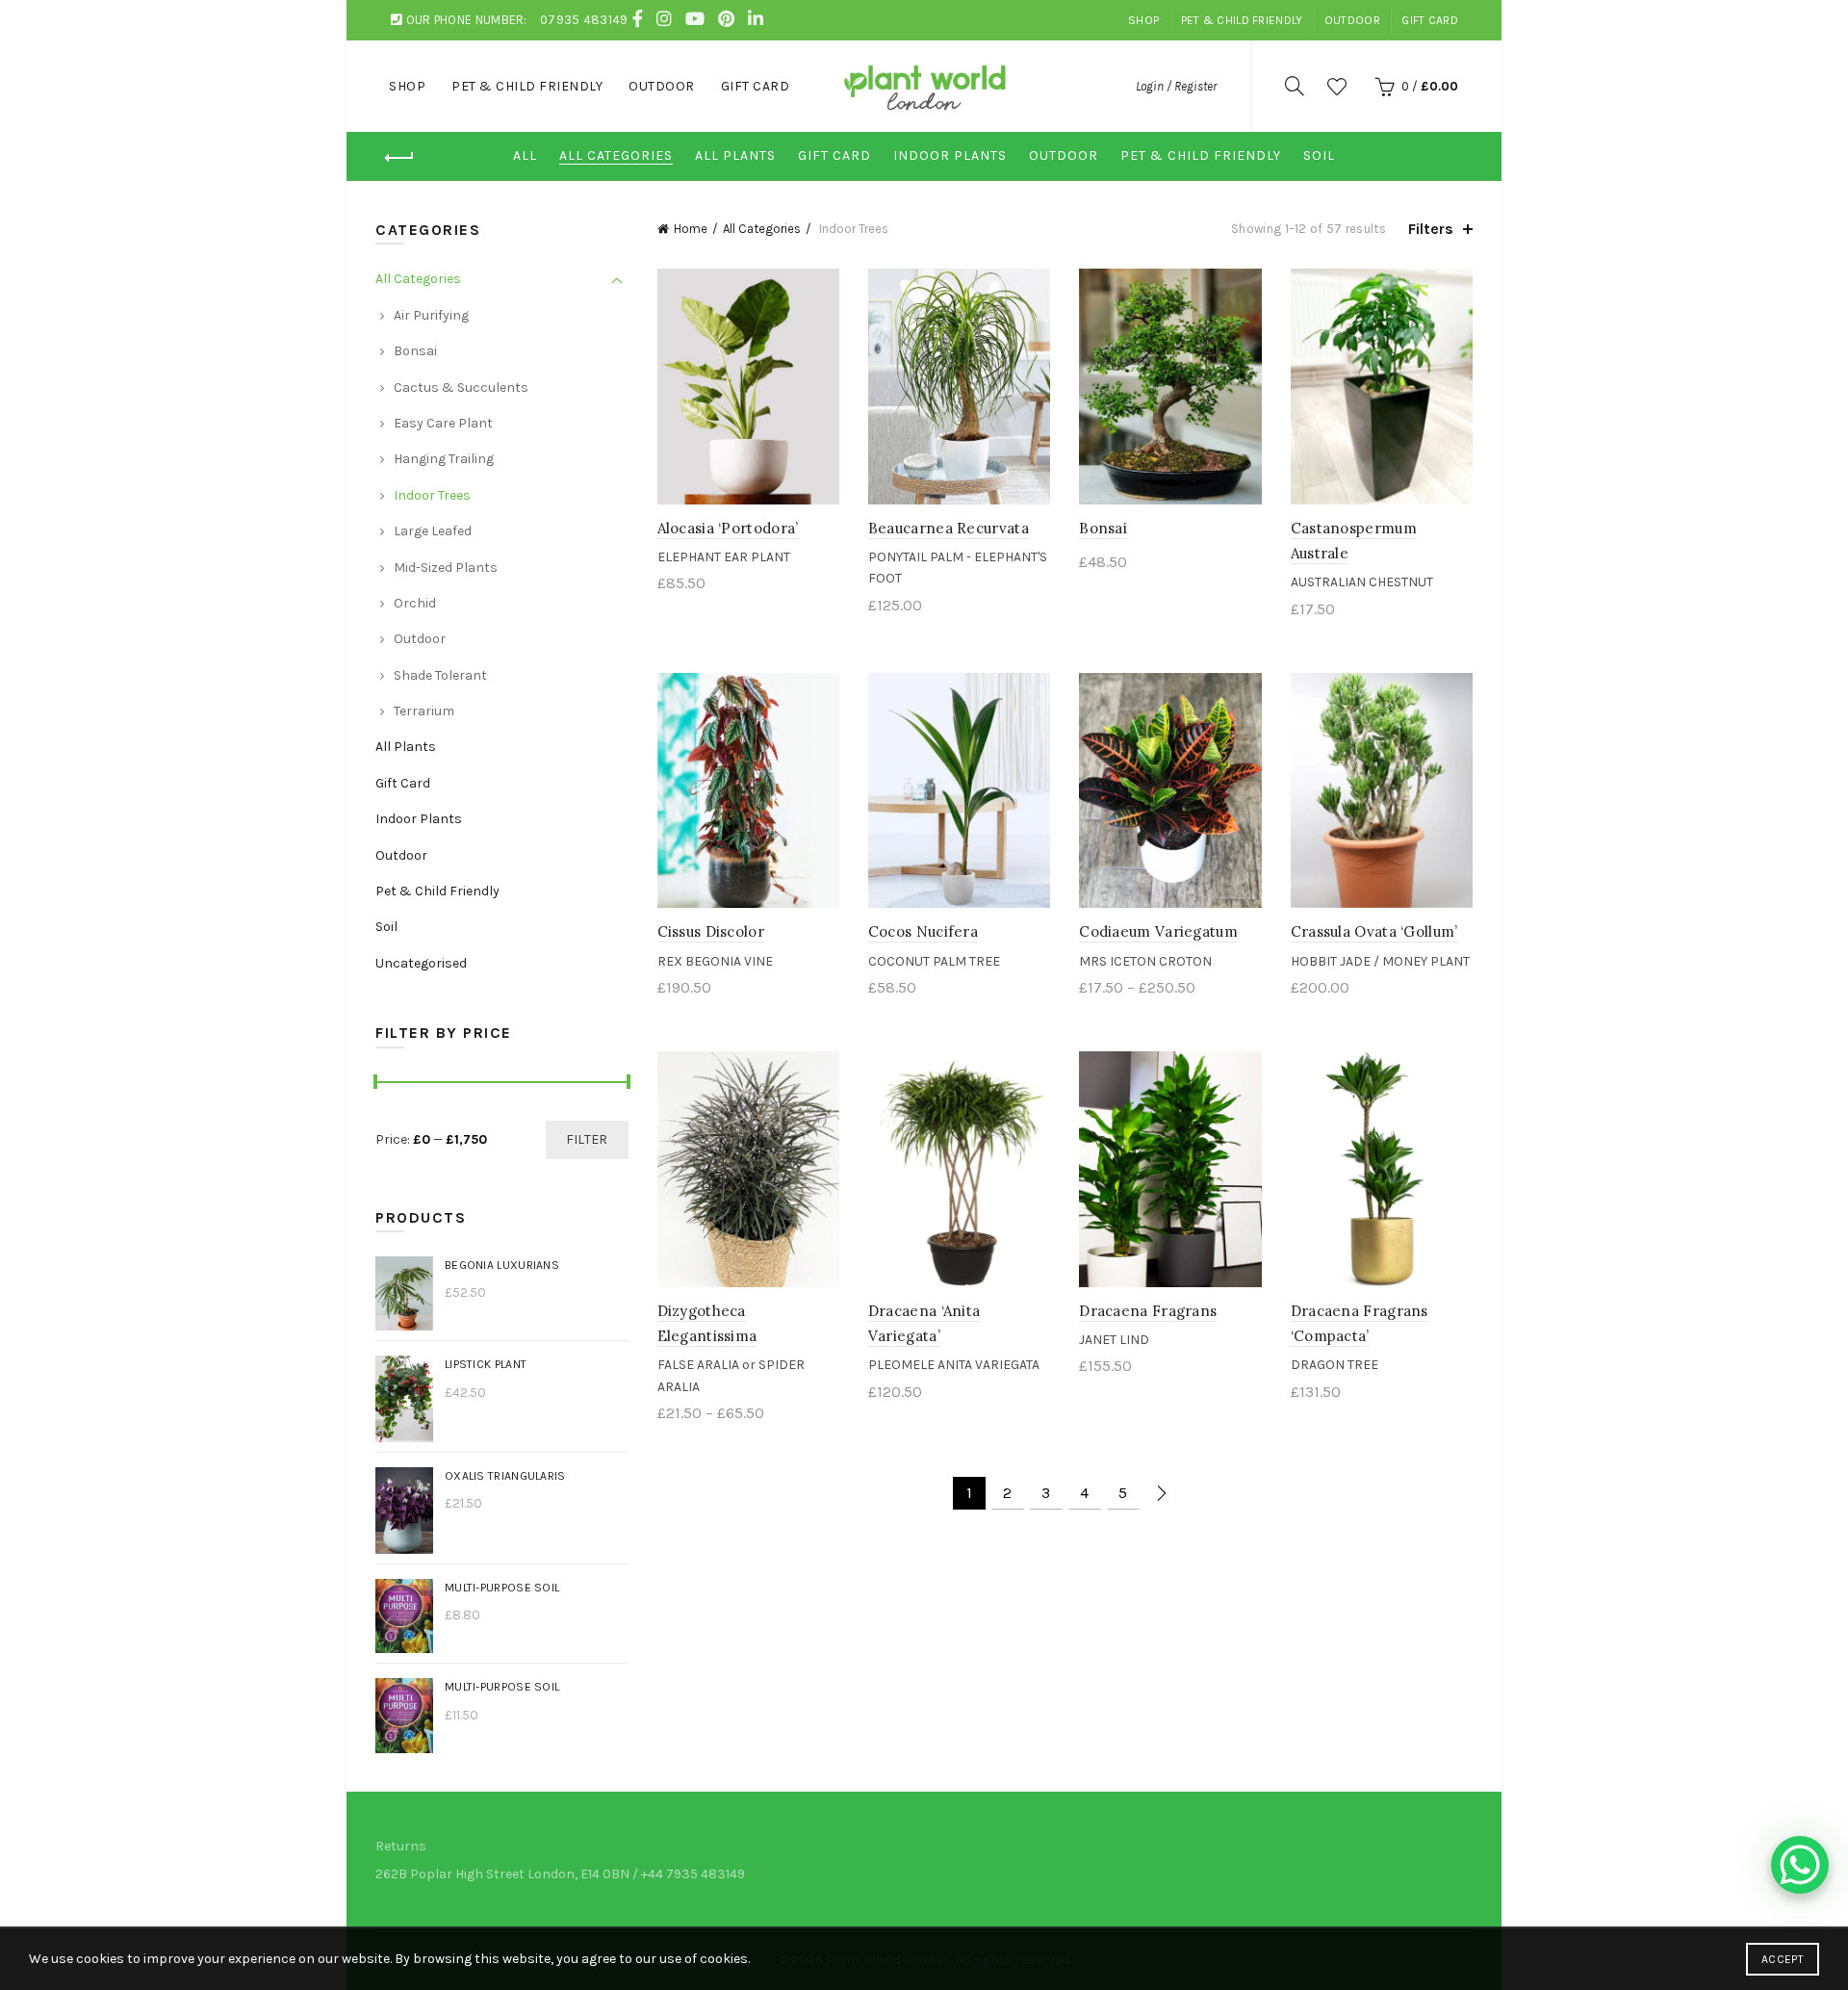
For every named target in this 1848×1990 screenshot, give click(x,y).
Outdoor (1352, 20)
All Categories (616, 155)
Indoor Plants (950, 155)
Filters (1431, 229)
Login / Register (1176, 86)
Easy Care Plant (443, 423)
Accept (1783, 1959)
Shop (1143, 20)
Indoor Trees (432, 495)
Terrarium (424, 711)
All (525, 155)
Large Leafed (433, 531)
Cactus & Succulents (461, 388)
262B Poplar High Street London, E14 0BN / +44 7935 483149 (560, 1874)
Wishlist (1337, 87)
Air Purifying (431, 315)
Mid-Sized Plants (446, 568)
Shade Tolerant (440, 675)
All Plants (735, 155)
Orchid (415, 603)
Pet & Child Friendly (1242, 20)
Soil (1319, 155)
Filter (587, 1139)
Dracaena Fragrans (1148, 1311)
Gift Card (1430, 20)
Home (691, 229)
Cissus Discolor (711, 931)
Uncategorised (421, 963)
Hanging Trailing (444, 459)
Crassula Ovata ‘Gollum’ (1374, 931)
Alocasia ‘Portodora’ (728, 528)
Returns (401, 1846)
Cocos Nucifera (923, 931)
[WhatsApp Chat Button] (1800, 1865)
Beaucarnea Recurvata (949, 528)
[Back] (399, 158)
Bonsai (1103, 528)
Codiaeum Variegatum (1158, 931)
